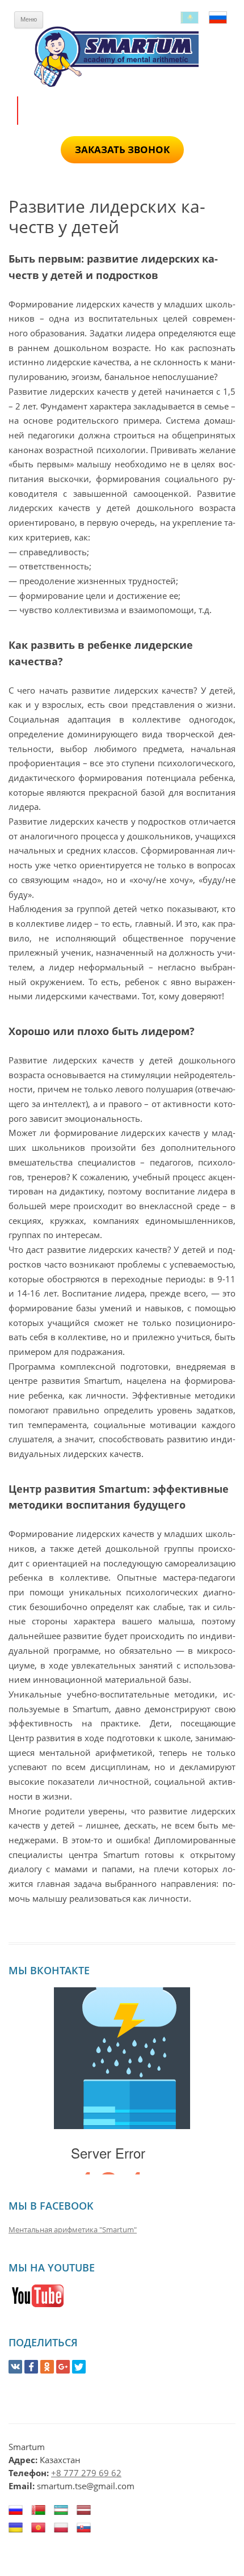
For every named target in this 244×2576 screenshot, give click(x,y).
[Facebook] (31, 2367)
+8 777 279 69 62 (86, 2473)
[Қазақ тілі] (190, 18)
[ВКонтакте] (15, 2367)
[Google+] (63, 2367)
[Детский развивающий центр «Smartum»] (122, 56)
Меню (29, 19)
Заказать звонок (122, 149)
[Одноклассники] (47, 2367)
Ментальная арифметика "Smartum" (73, 2229)
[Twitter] (79, 2367)
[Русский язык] (218, 18)
